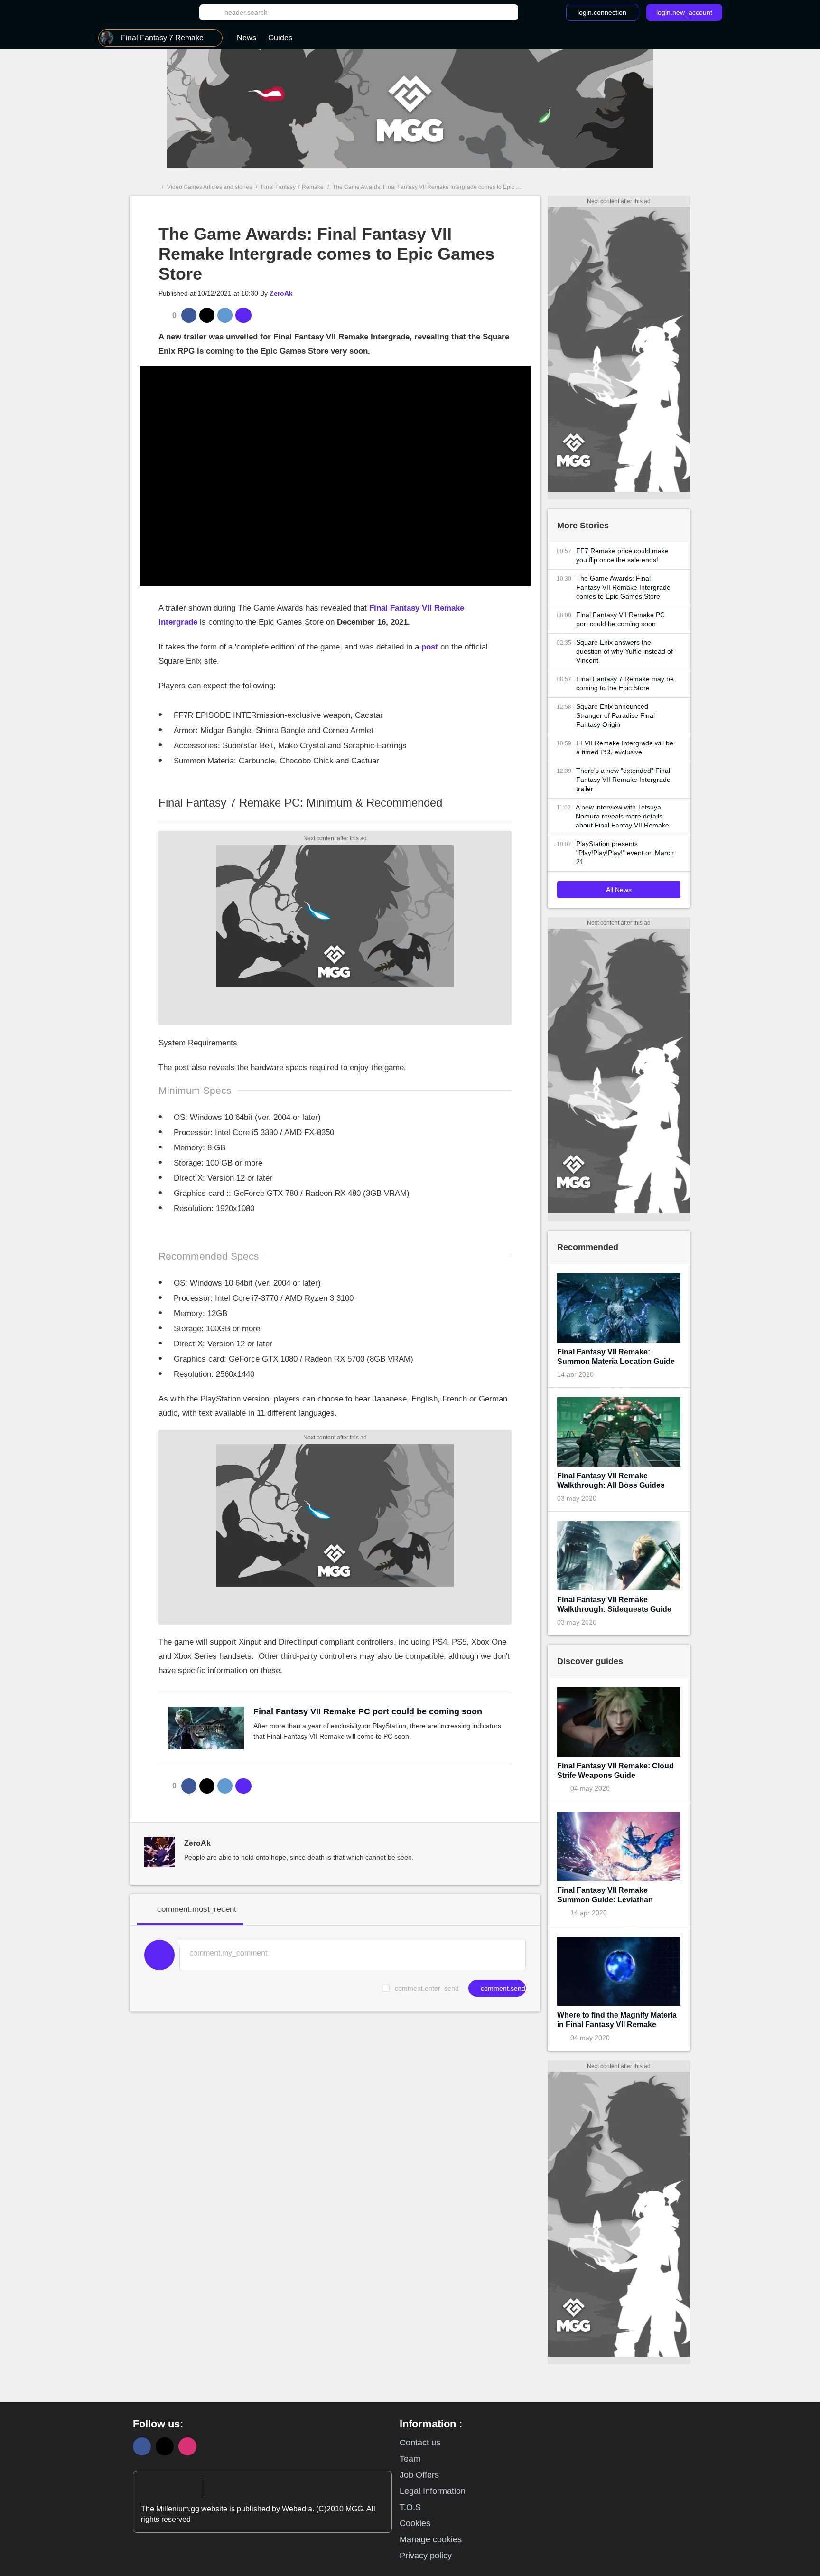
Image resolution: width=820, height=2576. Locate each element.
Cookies (415, 2523)
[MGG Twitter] (165, 2446)
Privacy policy (426, 2556)
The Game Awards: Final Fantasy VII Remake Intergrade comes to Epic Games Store (623, 587)
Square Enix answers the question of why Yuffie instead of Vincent (624, 651)
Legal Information (433, 2491)
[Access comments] (243, 315)
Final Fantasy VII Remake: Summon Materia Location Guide (616, 1357)
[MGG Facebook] (142, 2446)
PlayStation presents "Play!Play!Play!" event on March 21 (625, 853)
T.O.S (410, 2507)
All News (619, 890)
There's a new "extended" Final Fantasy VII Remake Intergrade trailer (623, 780)
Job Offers (419, 2475)
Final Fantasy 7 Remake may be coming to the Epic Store (625, 683)
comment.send (502, 1988)
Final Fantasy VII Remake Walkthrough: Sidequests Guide (614, 1604)
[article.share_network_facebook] (189, 315)
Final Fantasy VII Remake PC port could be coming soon (368, 1711)
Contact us (420, 2443)
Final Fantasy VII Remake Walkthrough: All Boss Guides (611, 1481)
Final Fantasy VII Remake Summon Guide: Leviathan (605, 1895)
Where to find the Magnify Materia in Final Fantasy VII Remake (617, 2020)
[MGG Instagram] (187, 2446)
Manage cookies (431, 2539)
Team (410, 2459)
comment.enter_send (427, 1988)
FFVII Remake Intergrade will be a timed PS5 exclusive (625, 747)
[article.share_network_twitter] (207, 315)
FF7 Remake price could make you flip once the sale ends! (622, 555)
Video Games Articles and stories (210, 187)
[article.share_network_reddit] (225, 315)
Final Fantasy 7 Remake (292, 187)
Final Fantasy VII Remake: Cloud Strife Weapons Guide (615, 1771)
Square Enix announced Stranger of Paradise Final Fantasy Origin (615, 715)
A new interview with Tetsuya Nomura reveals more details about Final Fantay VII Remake (622, 816)
